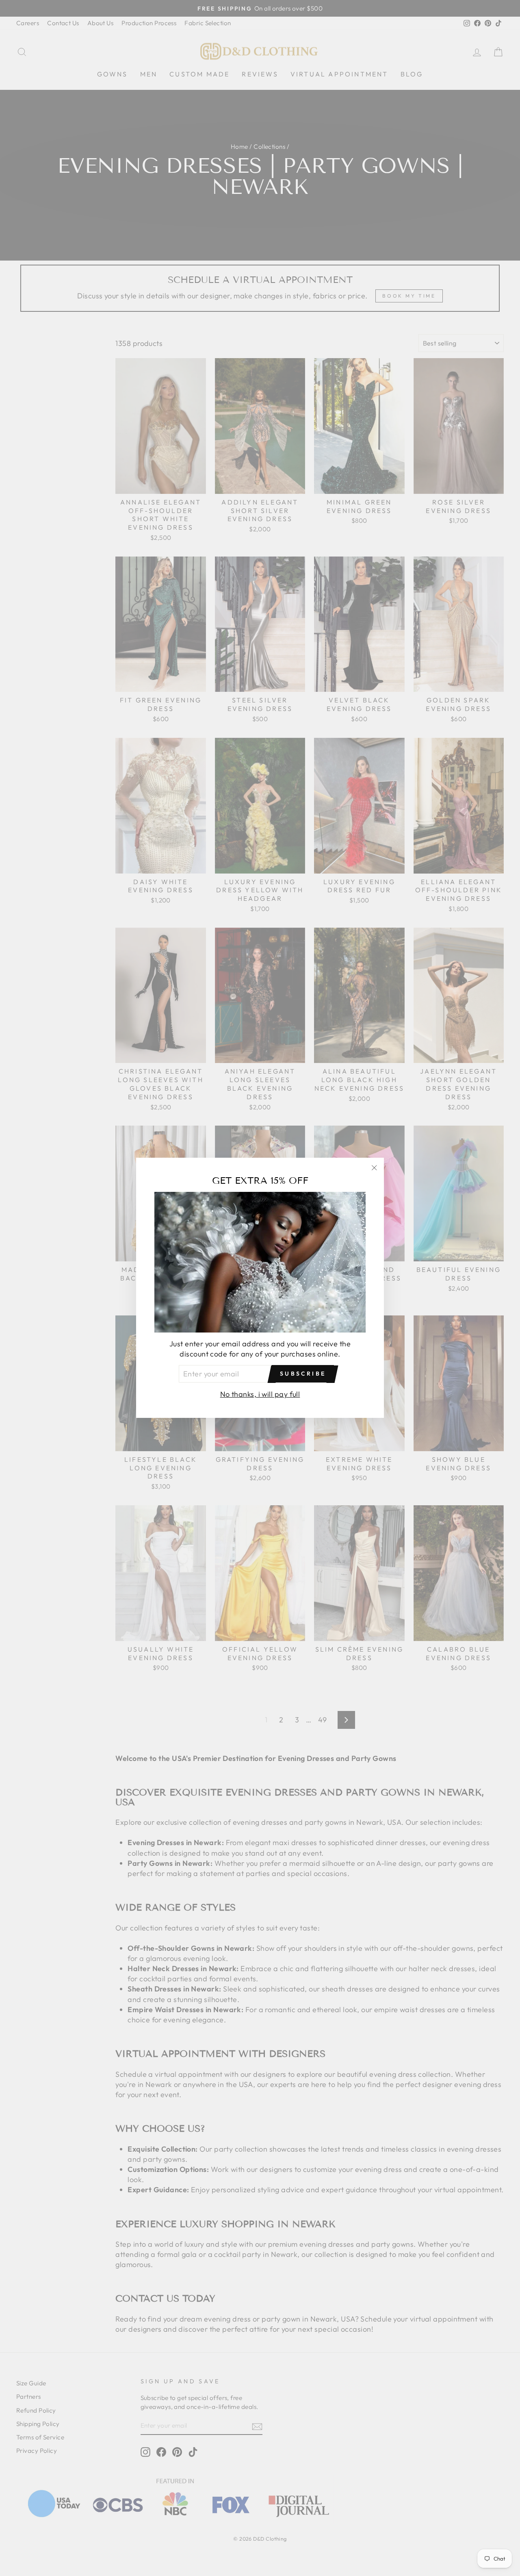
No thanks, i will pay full (260, 1395)
